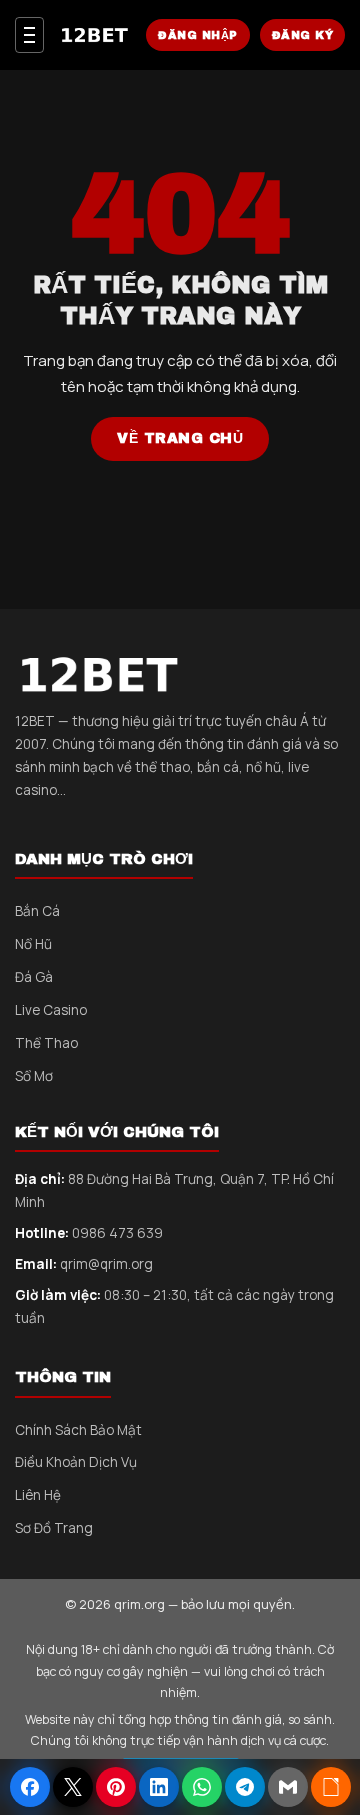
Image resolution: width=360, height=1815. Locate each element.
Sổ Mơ (34, 1076)
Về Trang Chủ (180, 438)
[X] (73, 1787)
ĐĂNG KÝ (303, 35)
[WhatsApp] (202, 1787)
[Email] (288, 1787)
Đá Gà (34, 977)
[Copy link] (331, 1787)
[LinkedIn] (159, 1787)
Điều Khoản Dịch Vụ (76, 1462)
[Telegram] (245, 1787)
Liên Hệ (38, 1495)
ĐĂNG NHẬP (198, 35)
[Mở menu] (29, 35)
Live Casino (51, 1010)
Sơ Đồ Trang (54, 1528)
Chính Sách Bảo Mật (78, 1430)
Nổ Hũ (33, 944)
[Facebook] (30, 1787)
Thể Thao (46, 1043)
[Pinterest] (116, 1787)
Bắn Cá (37, 911)
